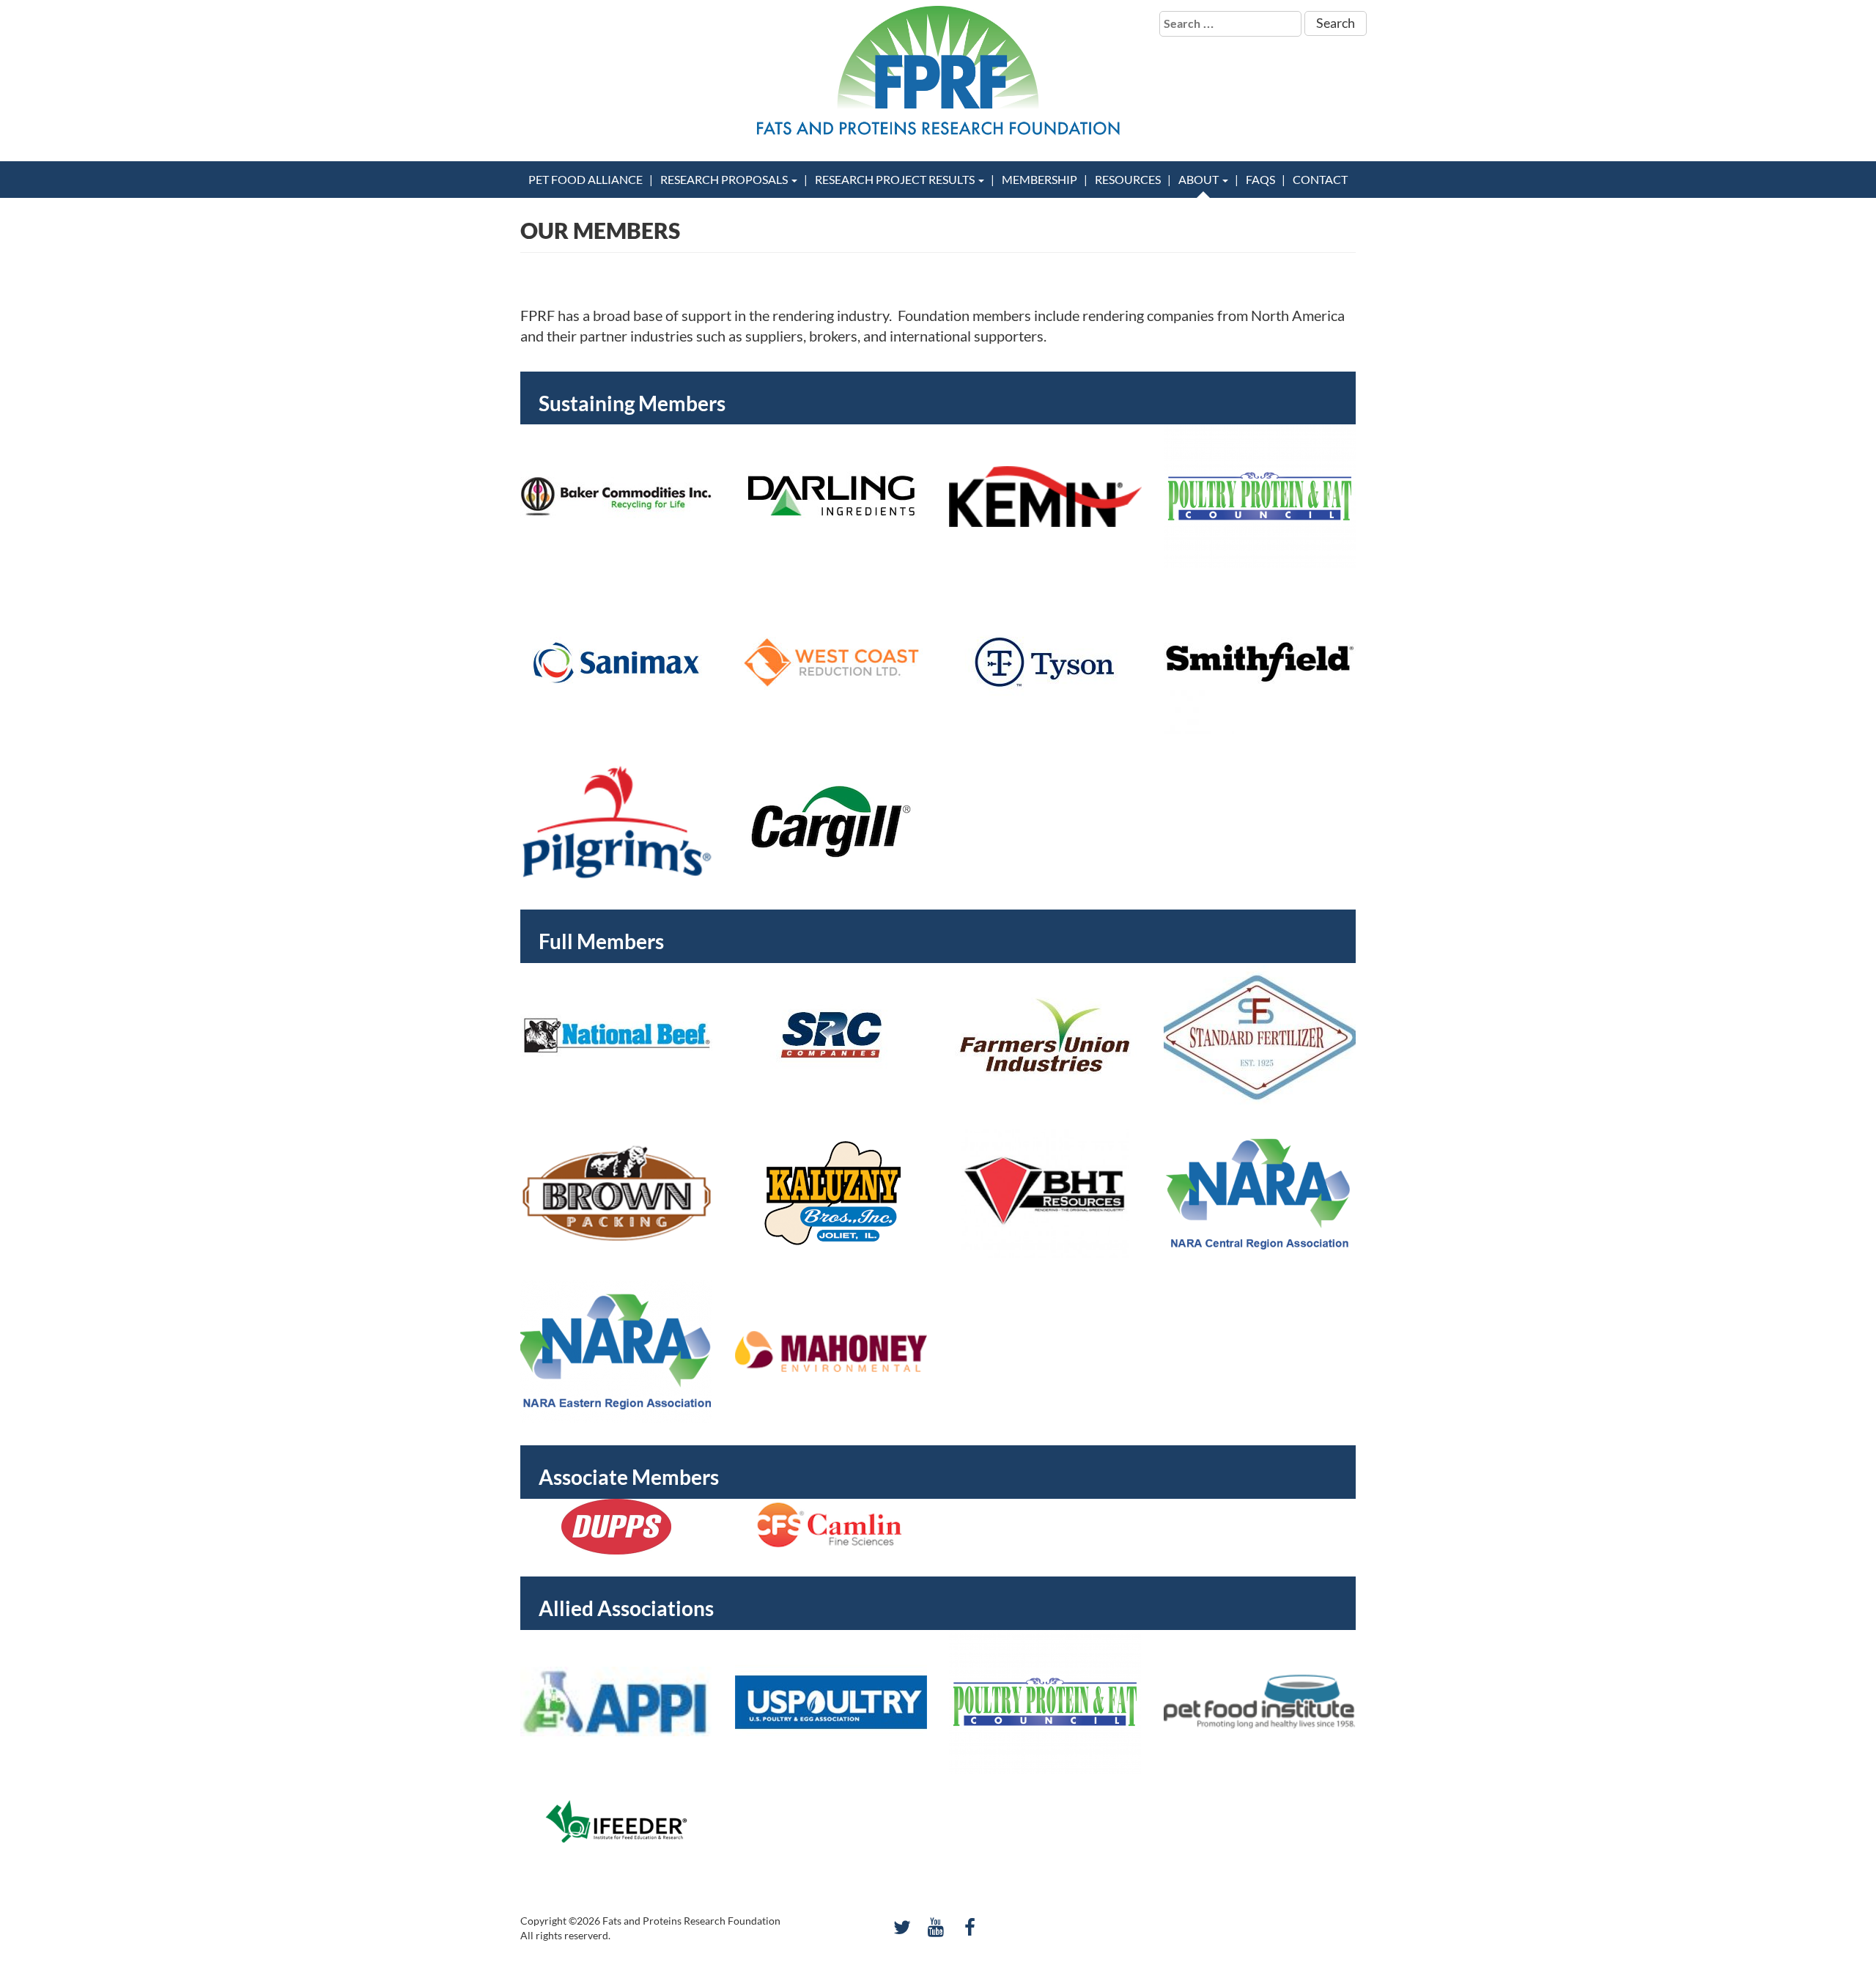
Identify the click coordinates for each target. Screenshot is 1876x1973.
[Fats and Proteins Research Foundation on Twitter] (902, 1927)
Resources (1128, 179)
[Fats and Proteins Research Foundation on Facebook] (970, 1927)
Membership (1039, 179)
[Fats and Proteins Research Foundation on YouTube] (936, 1927)
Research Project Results (896, 179)
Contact (1320, 179)
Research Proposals (725, 179)
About (1200, 179)
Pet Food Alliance (586, 179)
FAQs (1260, 179)
